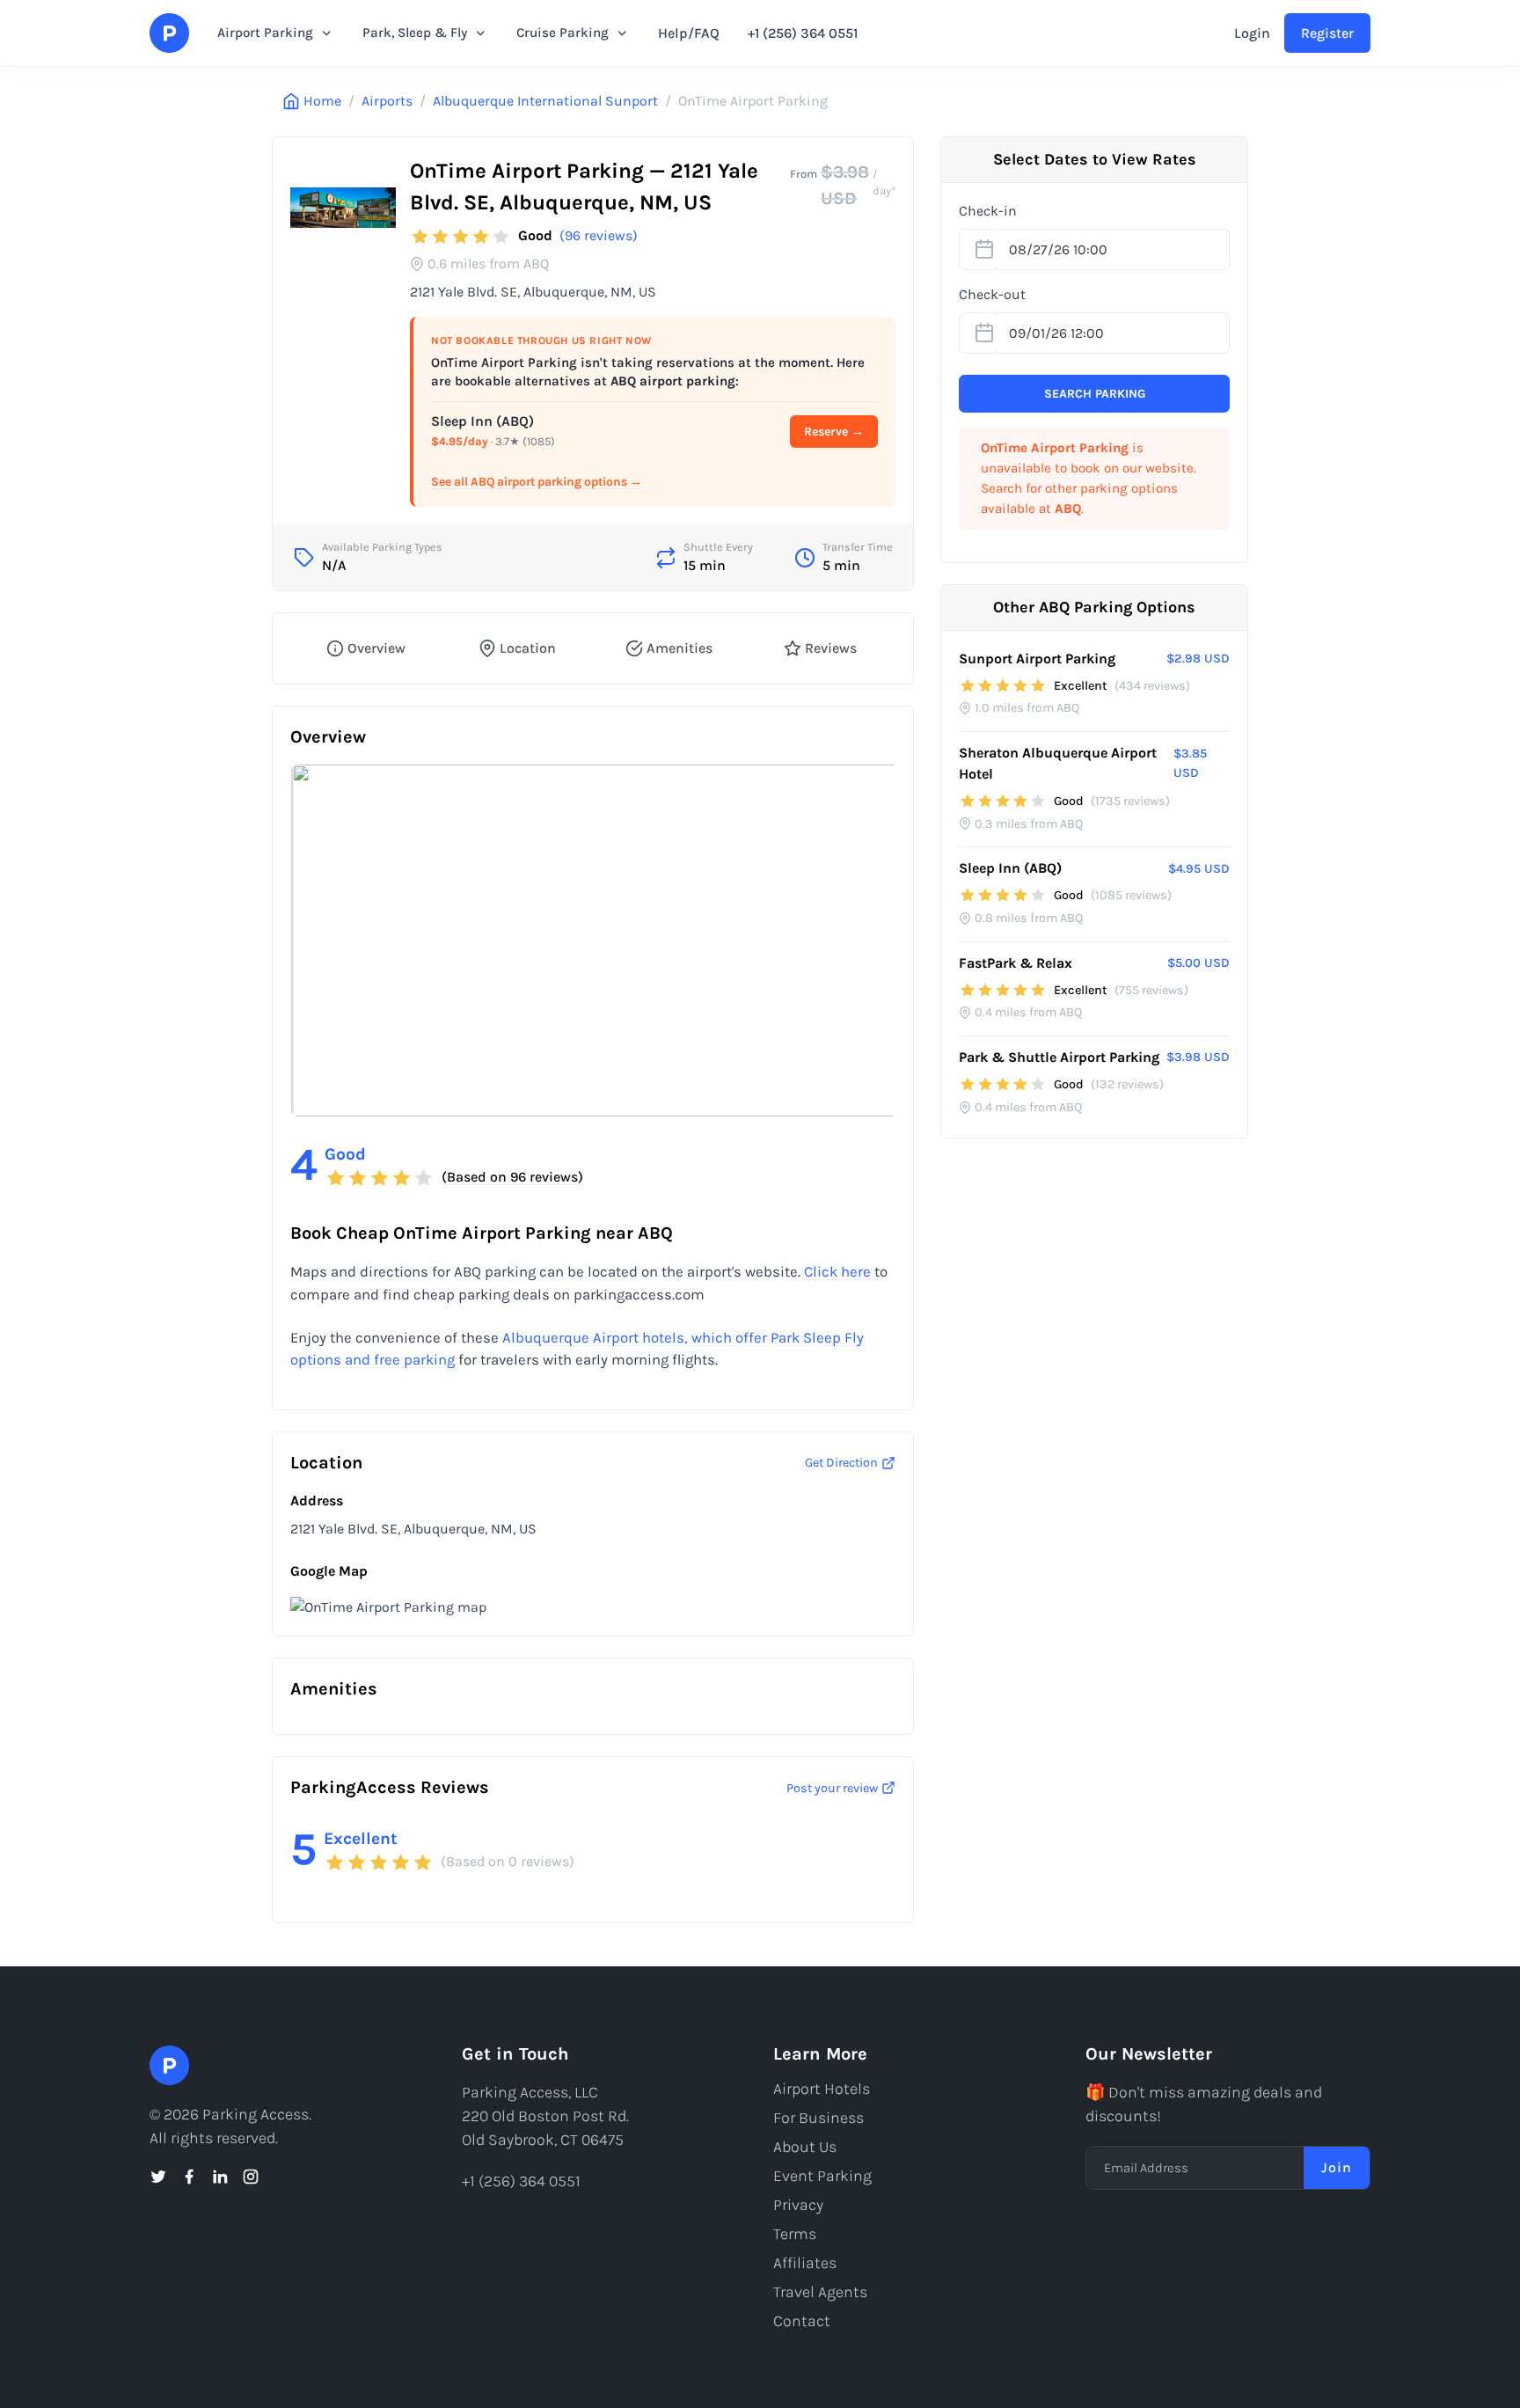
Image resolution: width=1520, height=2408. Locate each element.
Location (528, 648)
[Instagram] (251, 2177)
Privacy (798, 2205)
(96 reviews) (599, 235)
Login (1252, 33)
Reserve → (834, 432)
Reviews (831, 648)
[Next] (867, 941)
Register (1327, 33)
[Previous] (318, 941)
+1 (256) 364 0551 (803, 33)
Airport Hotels (822, 2089)
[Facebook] (189, 2177)
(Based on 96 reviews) (512, 1177)
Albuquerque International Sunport (545, 101)
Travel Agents (820, 2292)
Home (322, 101)
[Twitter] (158, 2177)
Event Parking (822, 2176)
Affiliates (805, 2263)
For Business (818, 2118)
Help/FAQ (689, 33)
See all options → (537, 482)
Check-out (992, 294)
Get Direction (841, 1463)
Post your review (832, 1788)
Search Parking (1095, 394)
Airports (387, 101)
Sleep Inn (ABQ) (482, 421)
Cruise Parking (563, 33)
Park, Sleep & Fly (415, 33)
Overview (376, 648)
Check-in (988, 211)
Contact (802, 2321)
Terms (795, 2234)
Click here (837, 1272)
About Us (805, 2147)
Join (1337, 2167)
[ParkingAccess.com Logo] (169, 33)
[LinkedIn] (220, 2177)
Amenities (680, 648)
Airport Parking (265, 33)
